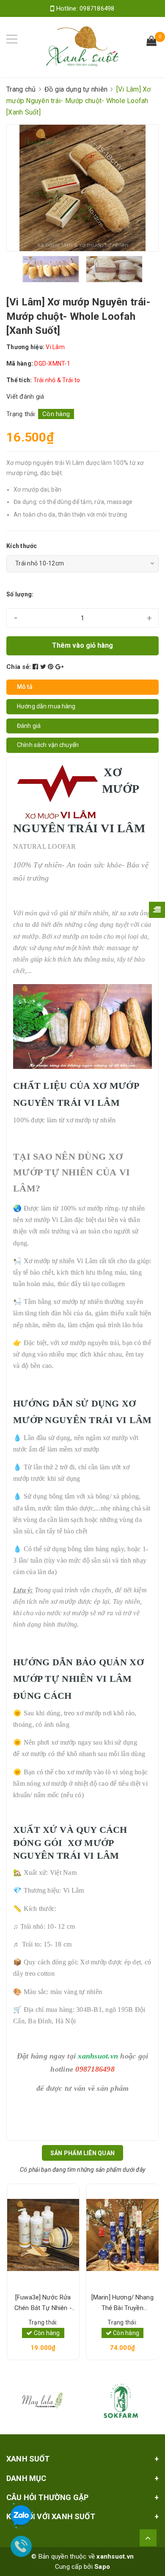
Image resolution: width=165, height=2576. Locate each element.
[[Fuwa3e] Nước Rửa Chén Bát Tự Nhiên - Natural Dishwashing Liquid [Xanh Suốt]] (43, 2235)
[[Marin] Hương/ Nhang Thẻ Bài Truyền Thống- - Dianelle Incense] (122, 2235)
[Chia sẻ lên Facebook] (36, 667)
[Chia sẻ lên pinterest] (52, 667)
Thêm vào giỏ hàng (82, 645)
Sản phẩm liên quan (82, 2153)
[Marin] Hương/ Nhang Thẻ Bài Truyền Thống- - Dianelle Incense (122, 2303)
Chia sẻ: (19, 667)
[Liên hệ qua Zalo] (21, 2516)
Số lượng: (20, 594)
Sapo (102, 2567)
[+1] (59, 667)
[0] (151, 42)
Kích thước (22, 546)
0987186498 (97, 8)
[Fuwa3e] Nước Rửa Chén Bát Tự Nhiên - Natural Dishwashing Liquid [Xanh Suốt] (43, 2303)
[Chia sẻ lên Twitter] (44, 667)
